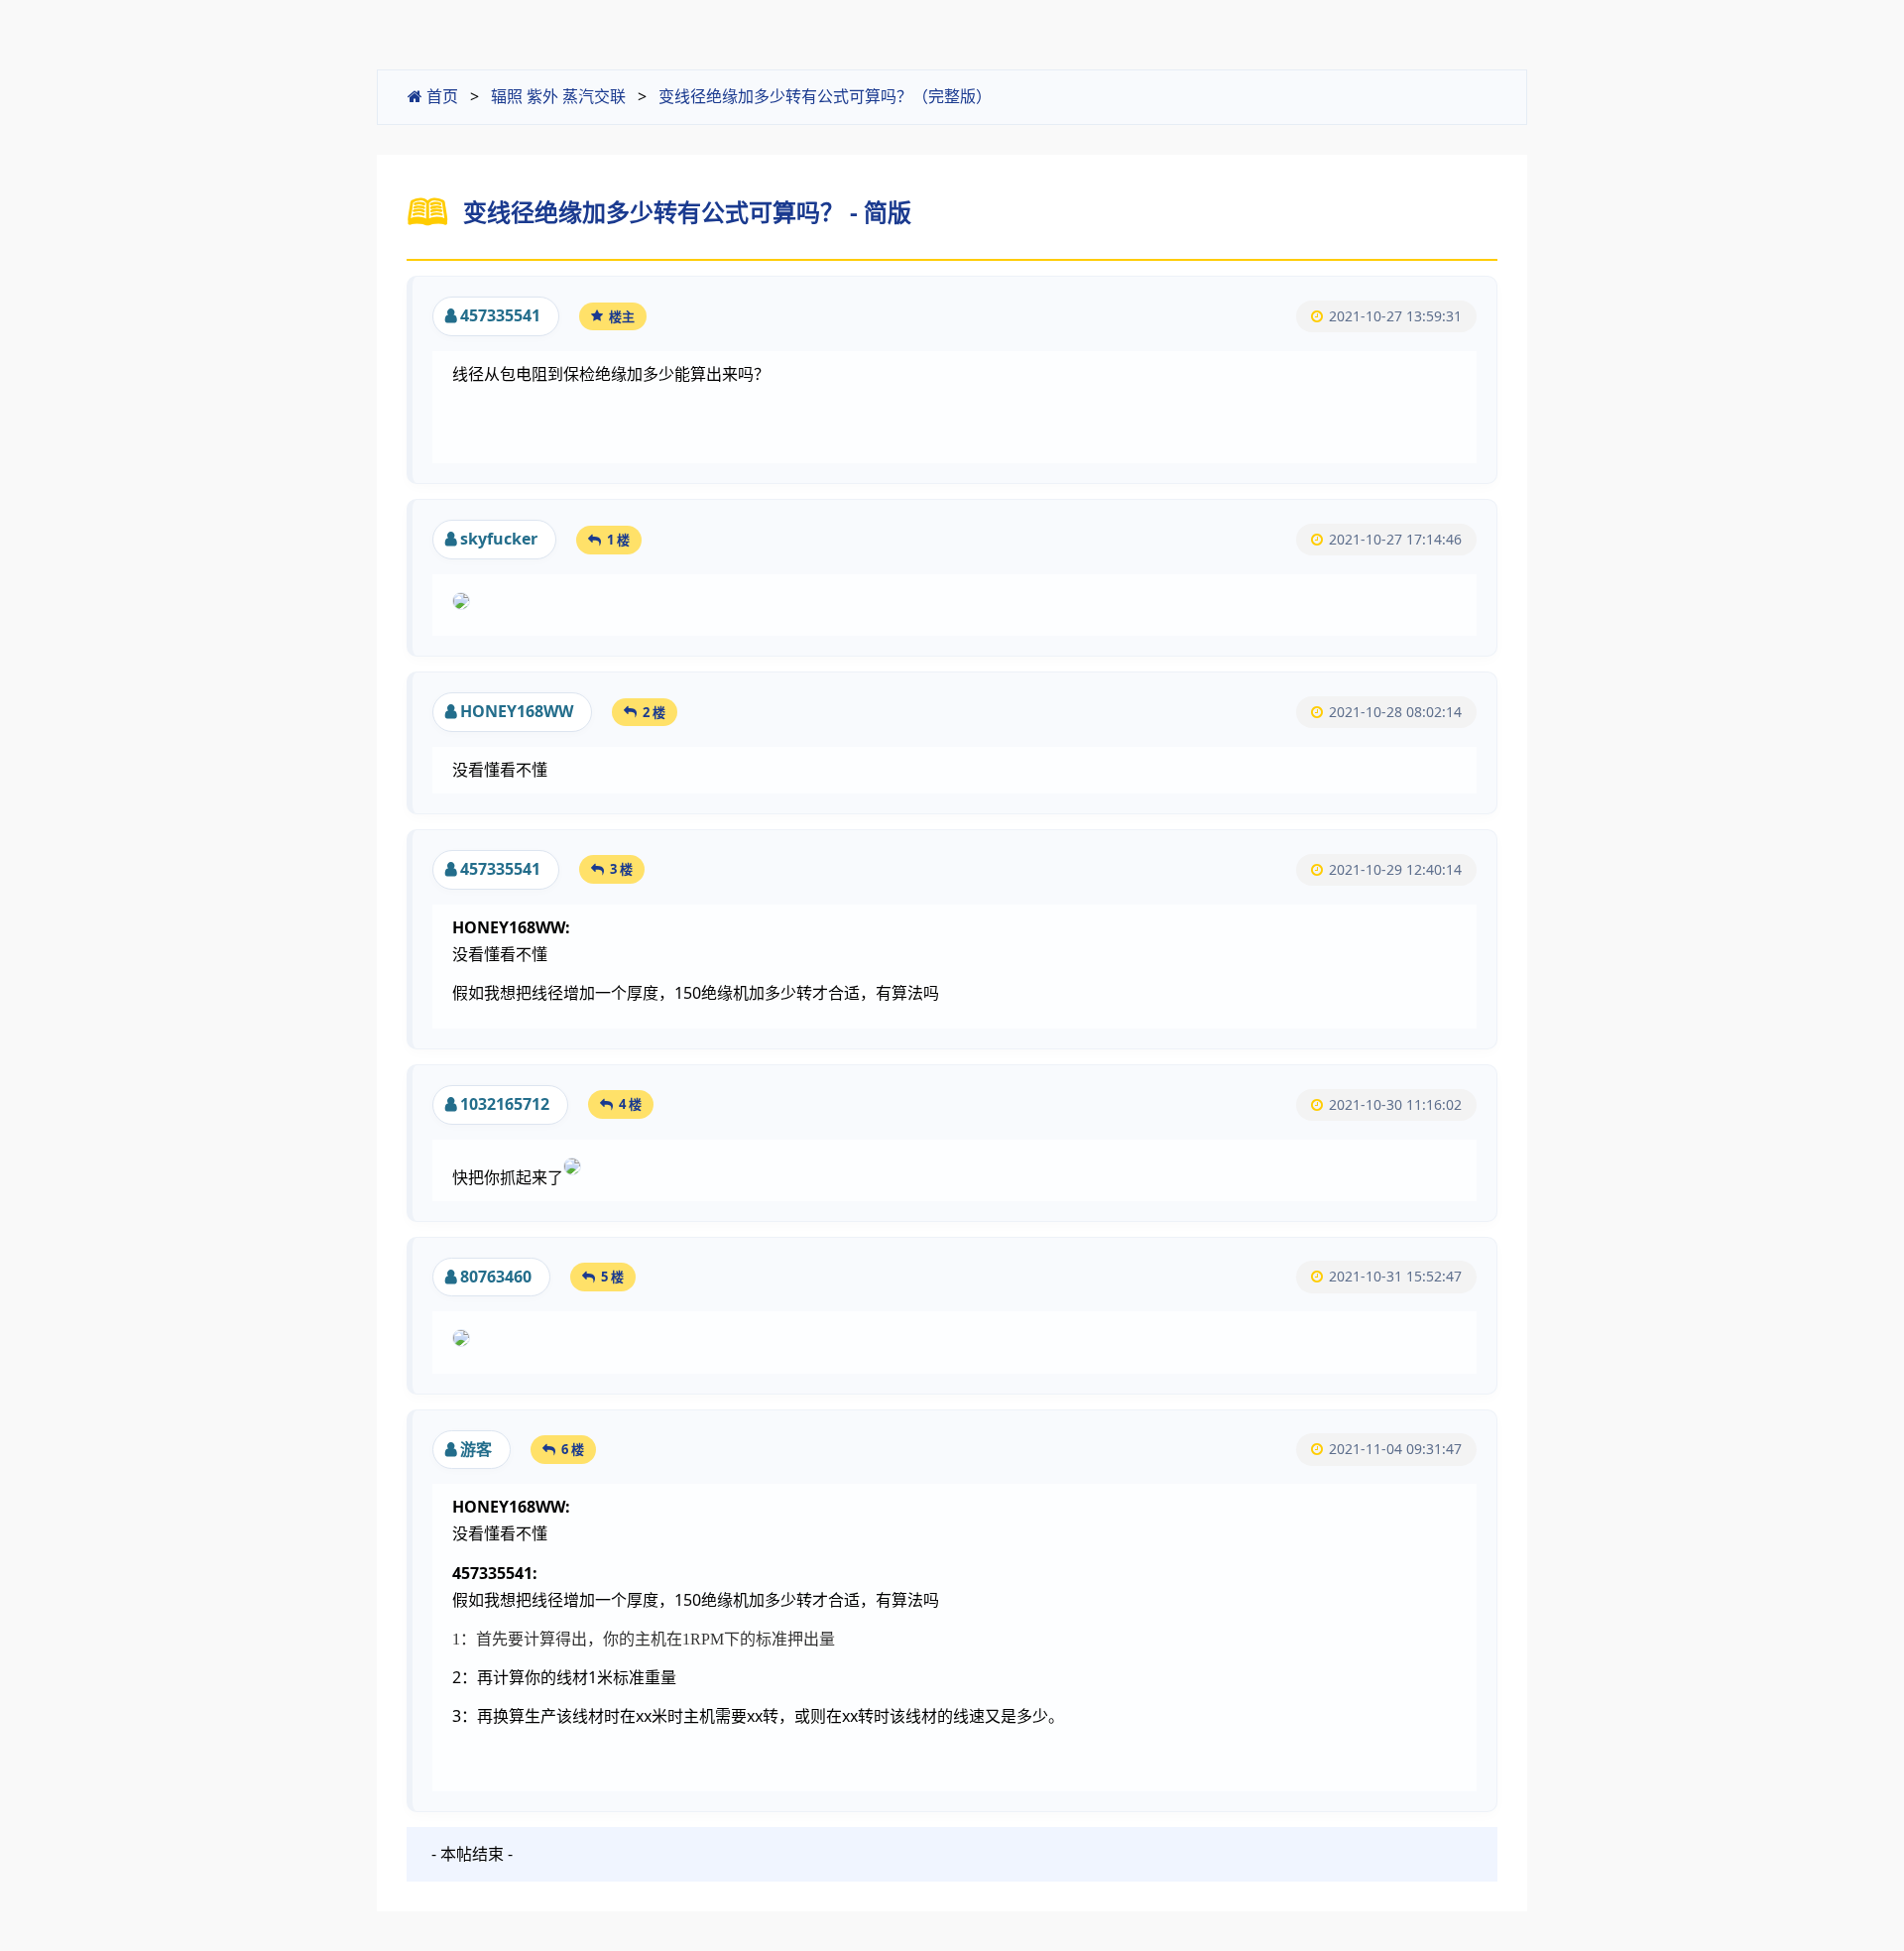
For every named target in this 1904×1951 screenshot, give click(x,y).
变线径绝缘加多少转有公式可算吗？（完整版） (825, 96)
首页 (440, 96)
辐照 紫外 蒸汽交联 (558, 96)
